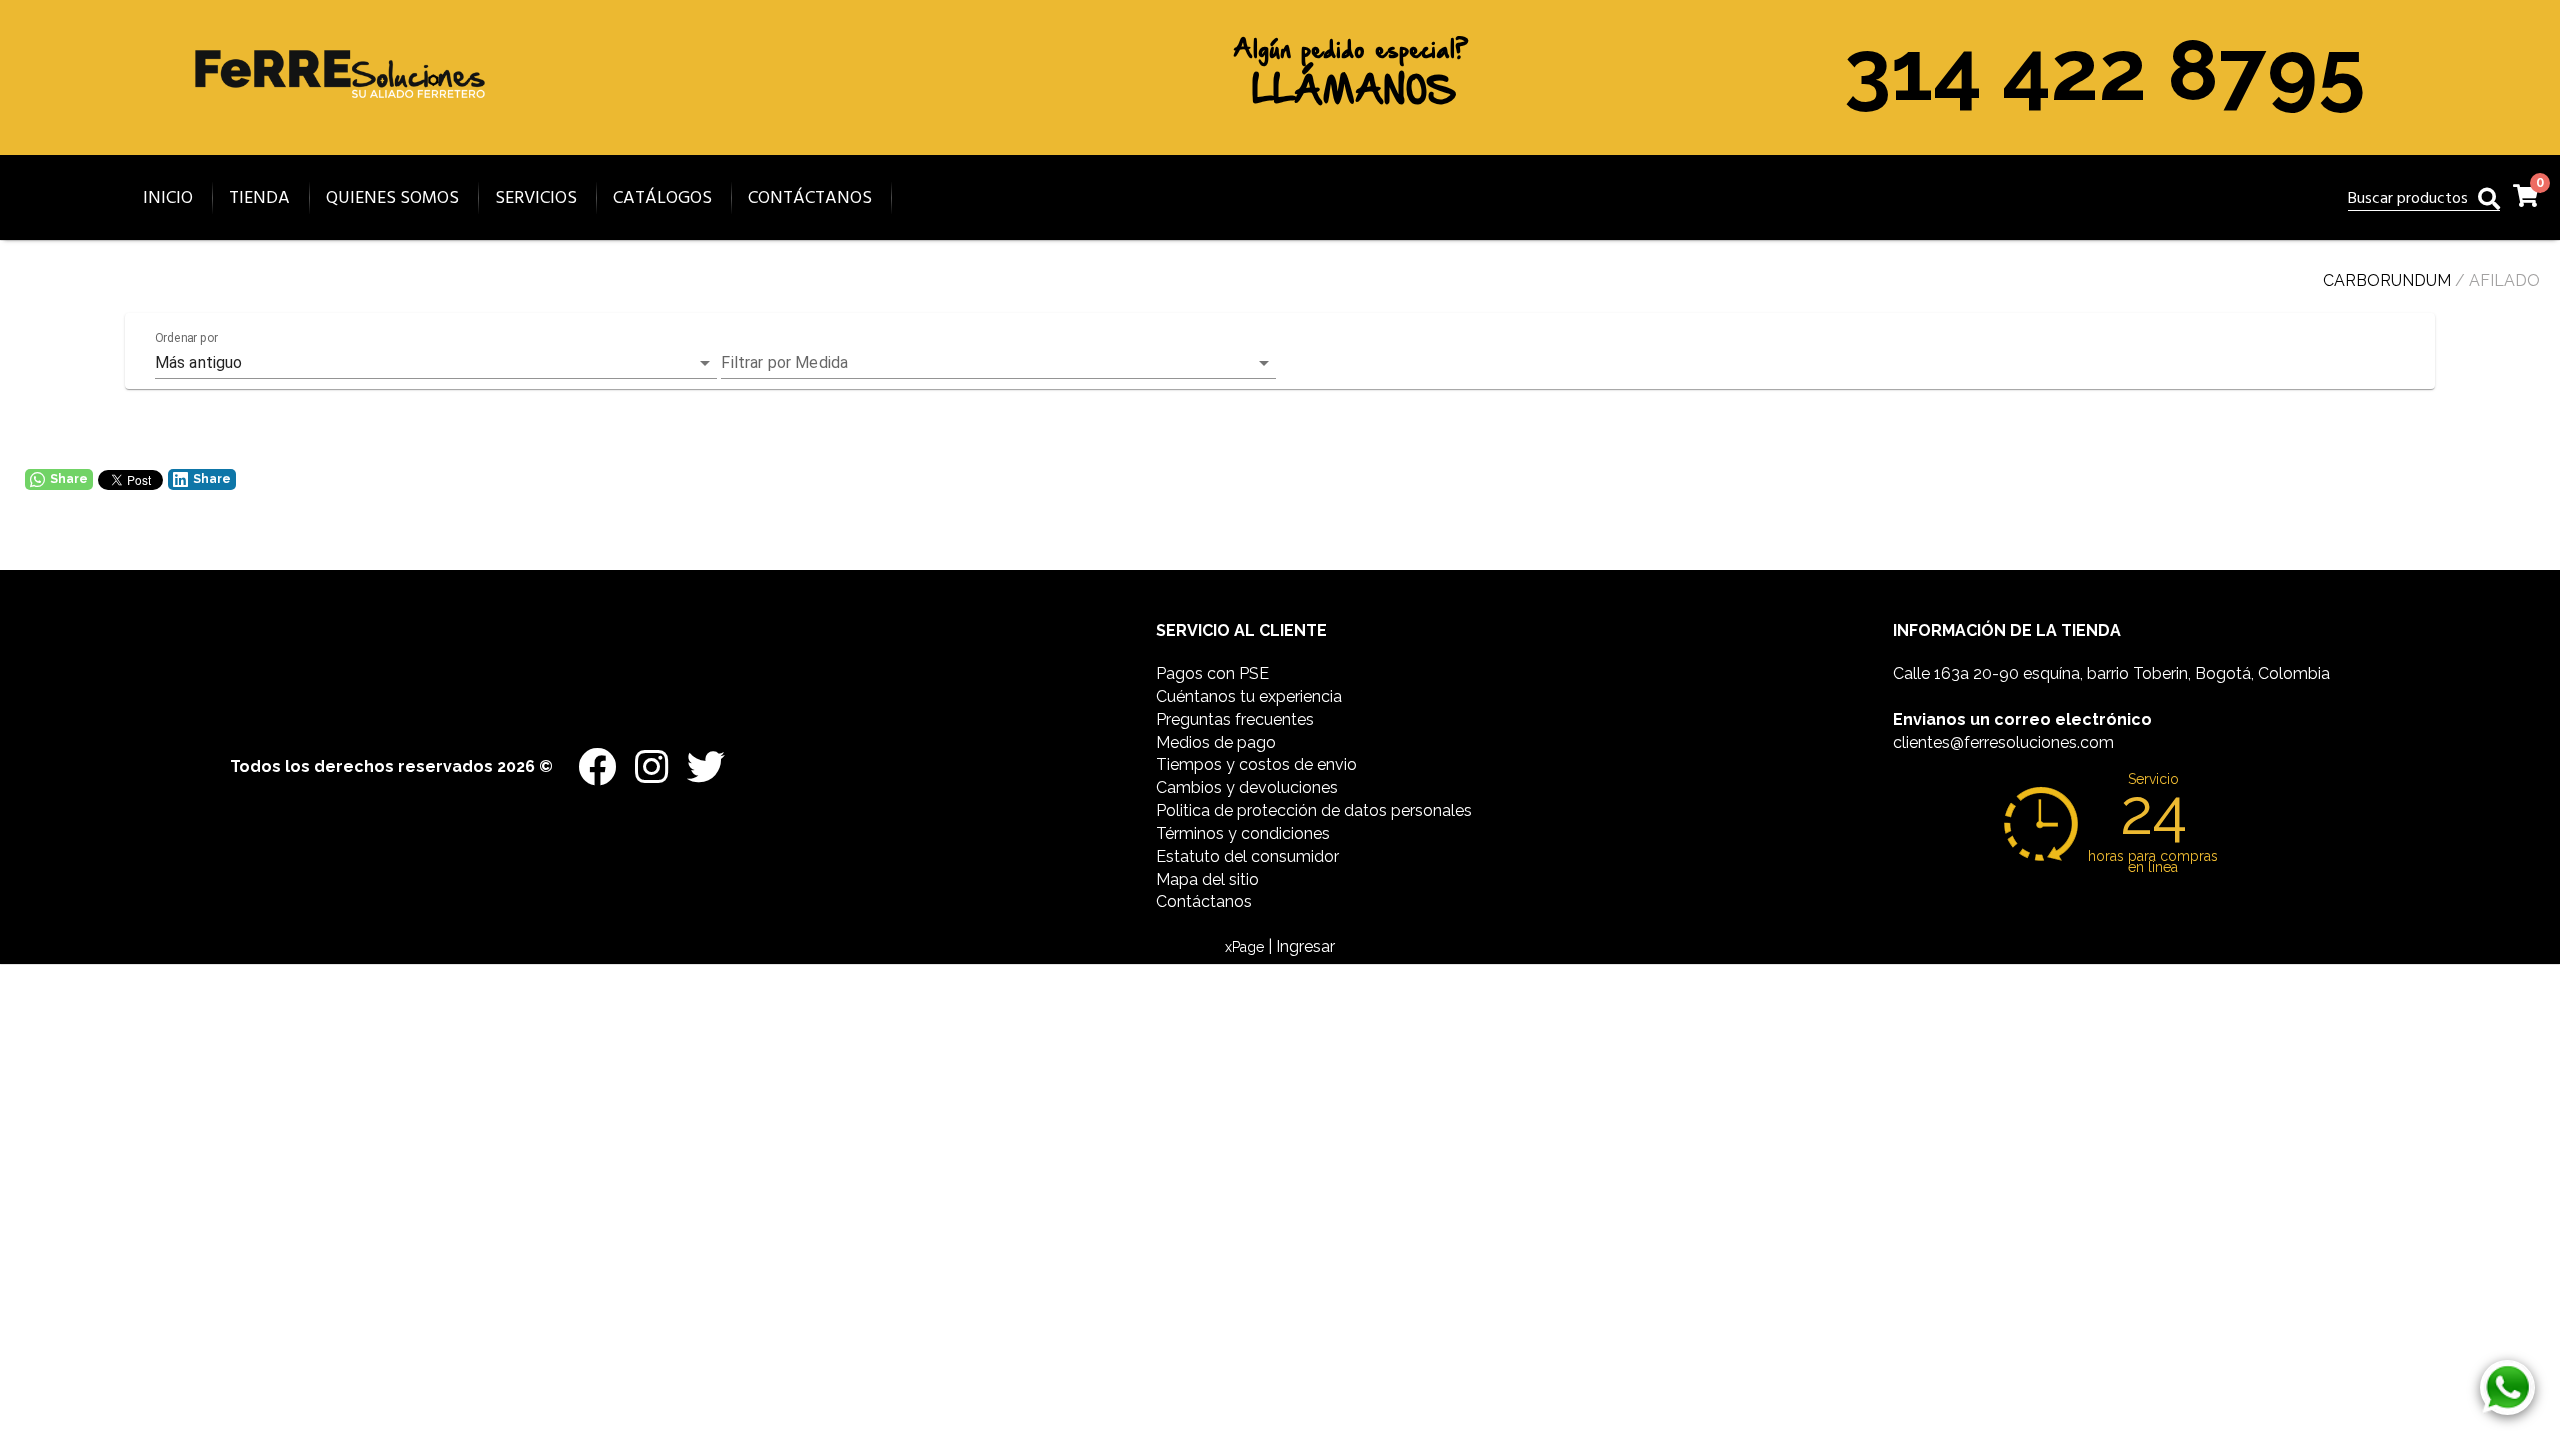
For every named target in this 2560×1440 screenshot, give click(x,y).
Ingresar (1280, 1291)
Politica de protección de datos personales (1314, 810)
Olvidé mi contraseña (1400, 1226)
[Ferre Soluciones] (340, 130)
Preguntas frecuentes (1235, 719)
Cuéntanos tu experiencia (1249, 696)
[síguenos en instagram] (646, 758)
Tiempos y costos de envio (1256, 764)
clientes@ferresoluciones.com (2003, 742)
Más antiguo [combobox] (199, 362)
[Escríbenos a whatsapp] (2507, 1387)
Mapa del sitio (1207, 879)
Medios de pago (1216, 742)
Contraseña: (1129, 1134)
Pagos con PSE (1212, 673)
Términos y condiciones (1243, 833)
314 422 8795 (2104, 70)
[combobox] (998, 363)
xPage (1246, 947)
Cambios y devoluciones (1247, 787)
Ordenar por (186, 338)
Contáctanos (1204, 901)
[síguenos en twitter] (698, 758)
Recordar (1149, 1228)
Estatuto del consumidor (1247, 856)
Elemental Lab (1314, 1399)
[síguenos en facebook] (591, 758)
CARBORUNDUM (2387, 280)
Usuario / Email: (1140, 1042)
